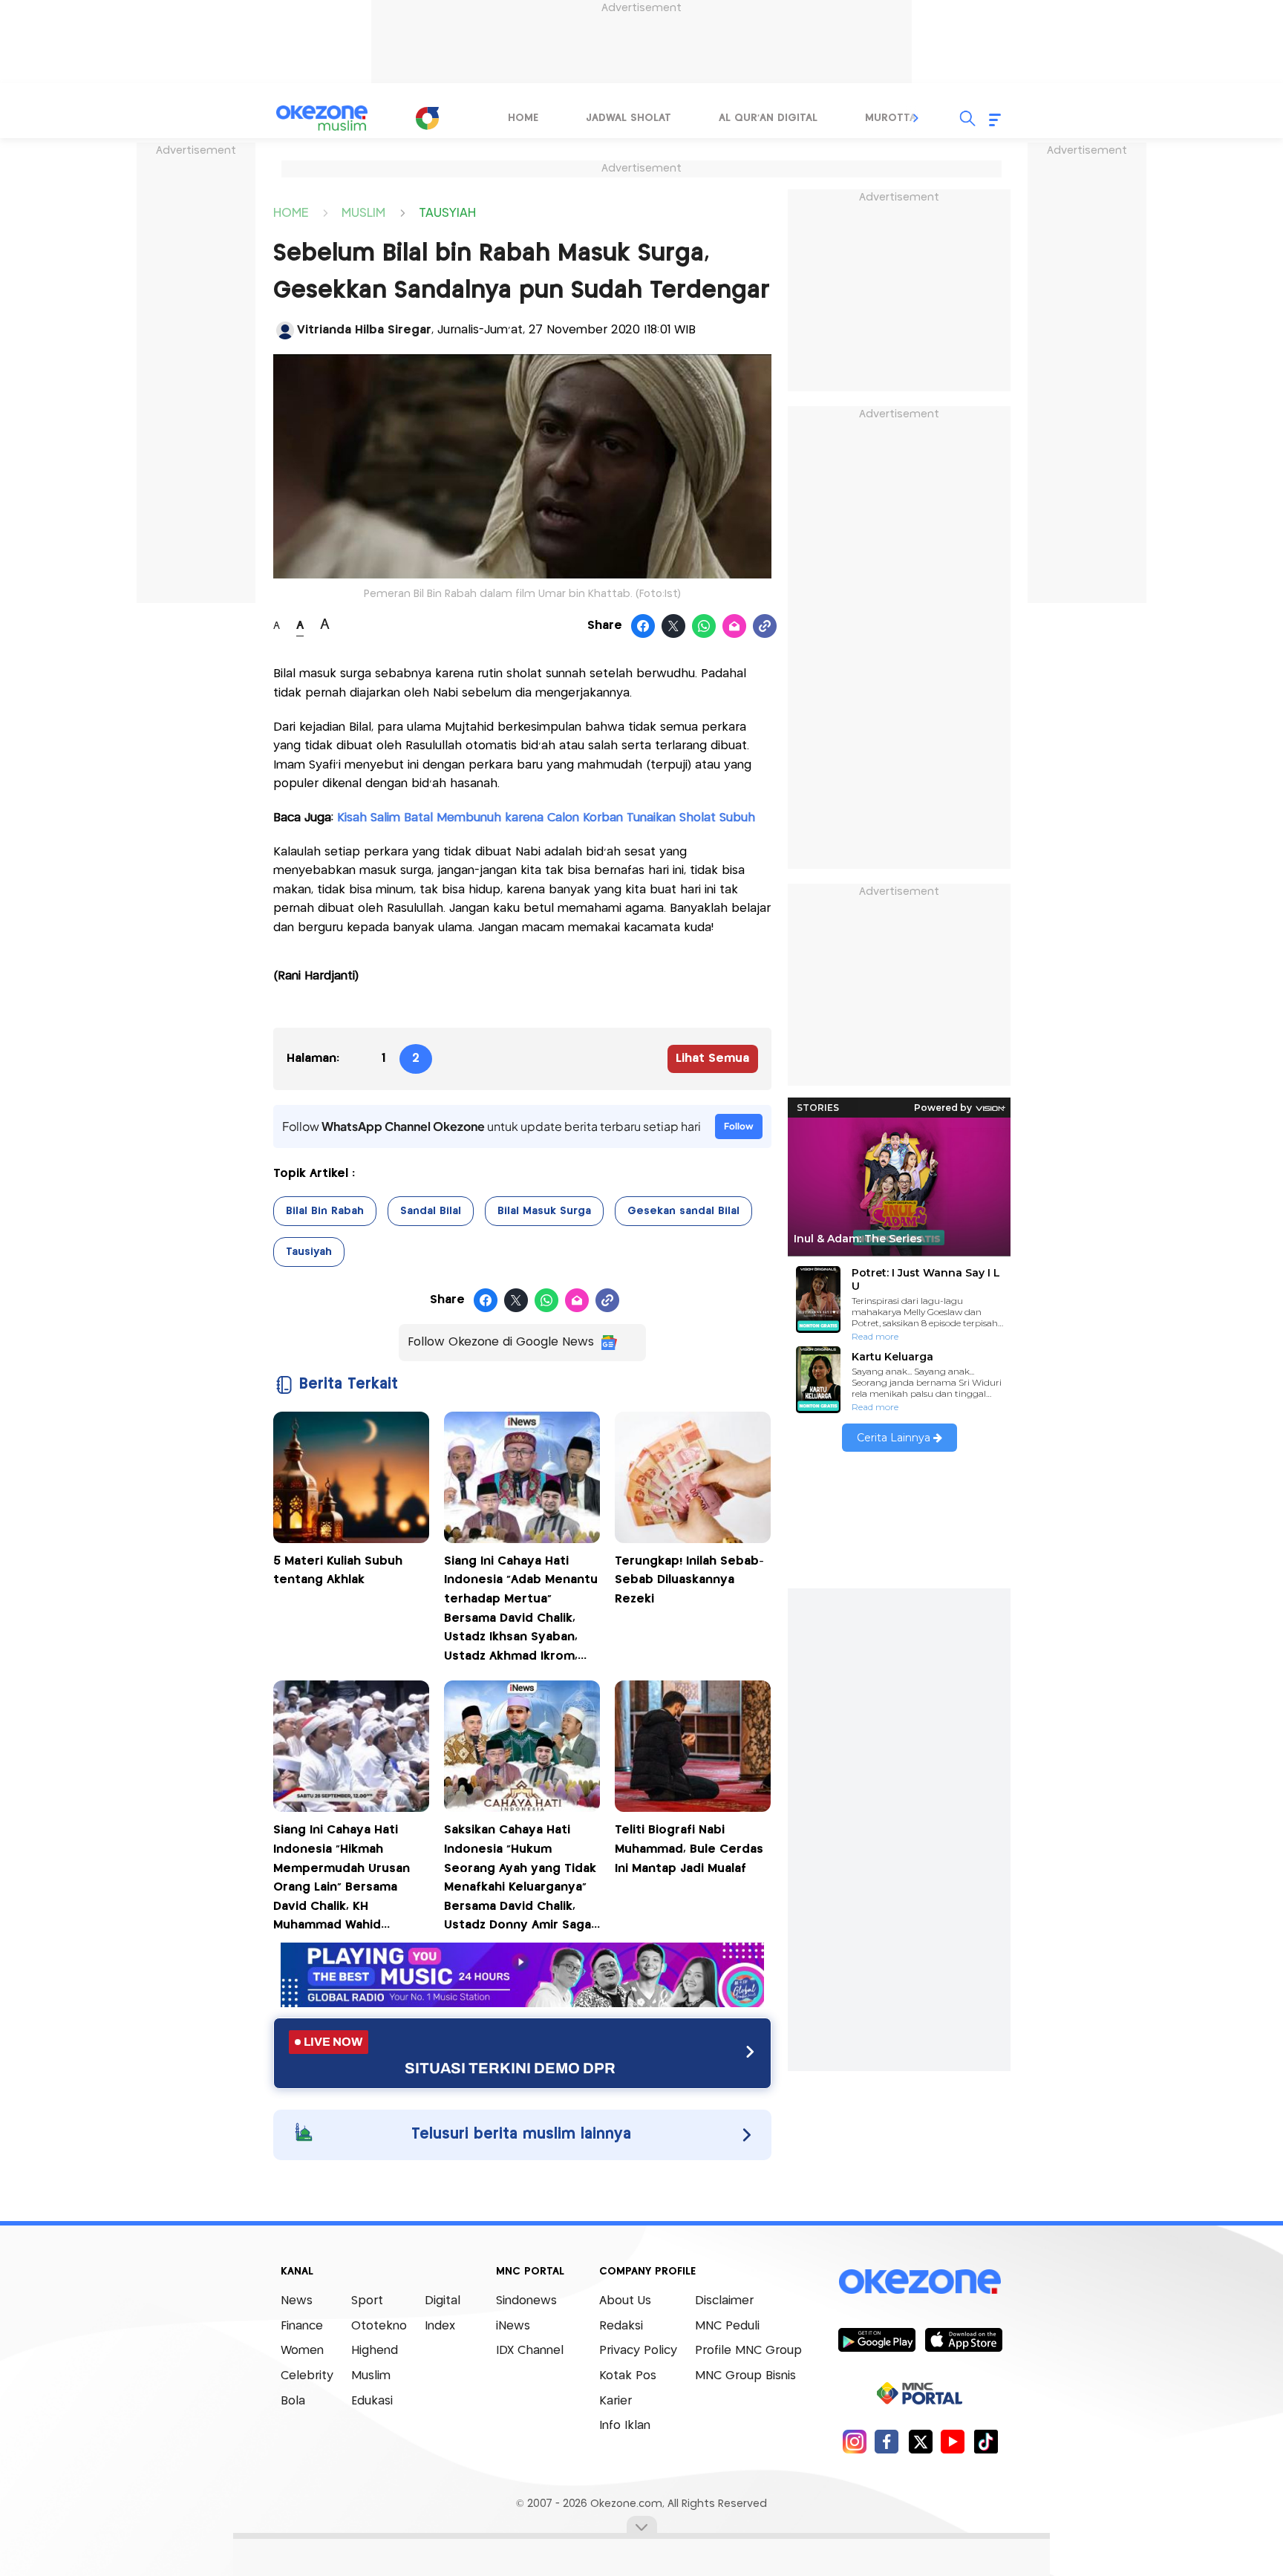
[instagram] (854, 2441)
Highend (375, 2351)
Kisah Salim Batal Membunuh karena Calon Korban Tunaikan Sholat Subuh (544, 818)
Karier (616, 2401)
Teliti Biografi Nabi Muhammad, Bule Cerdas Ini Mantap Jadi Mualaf (689, 1849)
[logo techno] (322, 118)
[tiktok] (986, 2441)
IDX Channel (530, 2351)
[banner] (522, 2003)
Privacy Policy (638, 2351)
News (297, 2301)
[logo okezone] (920, 2282)
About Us (625, 2301)
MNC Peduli (727, 2326)
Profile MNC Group (748, 2351)
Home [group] (523, 118)
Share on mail (735, 627)
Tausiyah (309, 1252)
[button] (916, 118)
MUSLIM (363, 212)
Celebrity (307, 2376)
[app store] (963, 2339)
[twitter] (920, 2441)
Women (302, 2351)
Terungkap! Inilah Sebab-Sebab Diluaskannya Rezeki (689, 1580)
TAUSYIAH (447, 212)
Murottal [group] (893, 118)
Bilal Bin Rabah (325, 1211)
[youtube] (953, 2441)
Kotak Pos (628, 2376)
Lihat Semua (712, 1059)
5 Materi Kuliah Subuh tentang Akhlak (338, 1571)
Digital (443, 2301)
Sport (367, 2301)
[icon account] (285, 330)
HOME (291, 212)
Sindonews (526, 2301)
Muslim (371, 2376)
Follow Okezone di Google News (501, 1342)
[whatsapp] (704, 627)
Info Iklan (625, 2426)
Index (440, 2326)
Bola (293, 2401)
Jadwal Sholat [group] (629, 118)
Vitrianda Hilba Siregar (364, 330)
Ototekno (379, 2326)
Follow (739, 1126)
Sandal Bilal (431, 1211)
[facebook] (887, 2441)
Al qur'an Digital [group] (768, 118)
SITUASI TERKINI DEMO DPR (510, 2068)
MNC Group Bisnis (745, 2376)
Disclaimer (724, 2301)
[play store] (876, 2339)
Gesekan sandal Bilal (683, 1211)
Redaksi (621, 2326)
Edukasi (372, 2401)
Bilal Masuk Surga (544, 1211)
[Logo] (427, 118)
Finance (302, 2326)
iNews (513, 2326)
